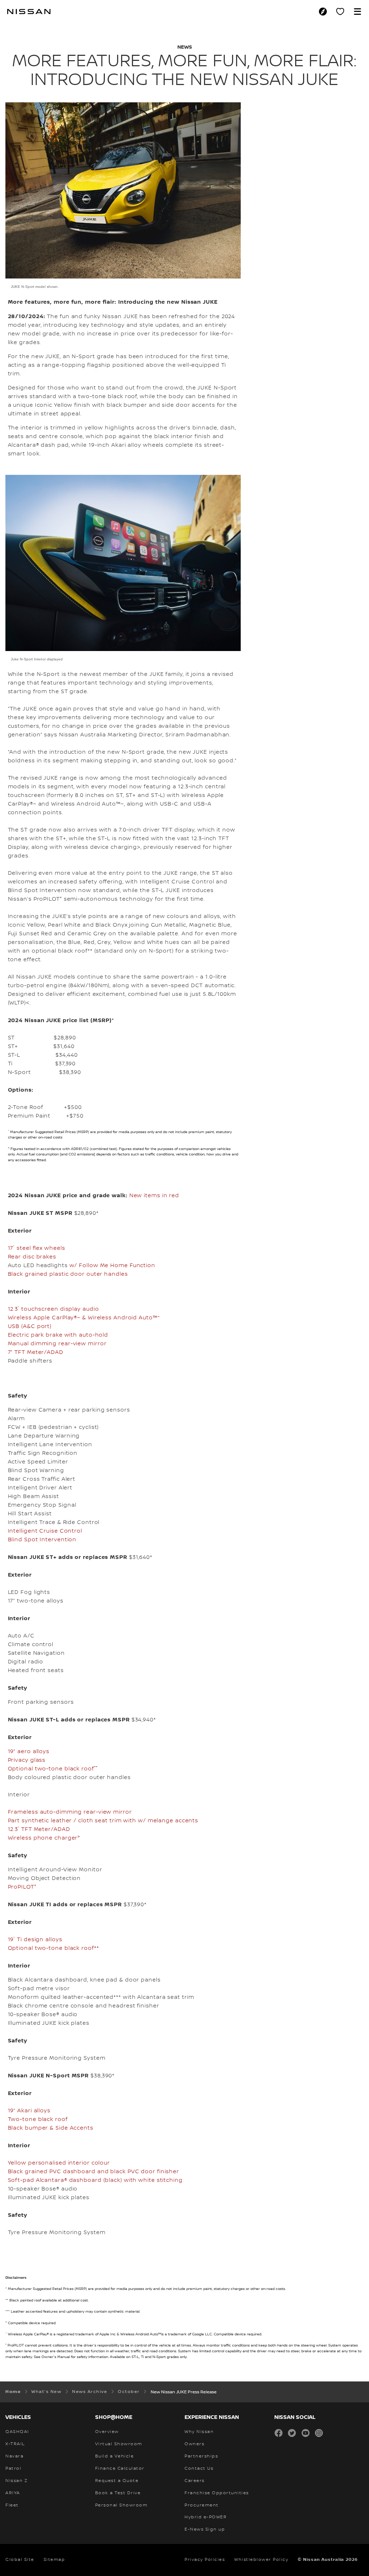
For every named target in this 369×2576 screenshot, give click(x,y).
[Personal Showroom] (340, 12)
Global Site (20, 2560)
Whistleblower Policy (261, 2560)
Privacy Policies (205, 2560)
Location (325, 12)
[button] (357, 12)
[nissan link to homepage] (29, 12)
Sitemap (54, 2560)
